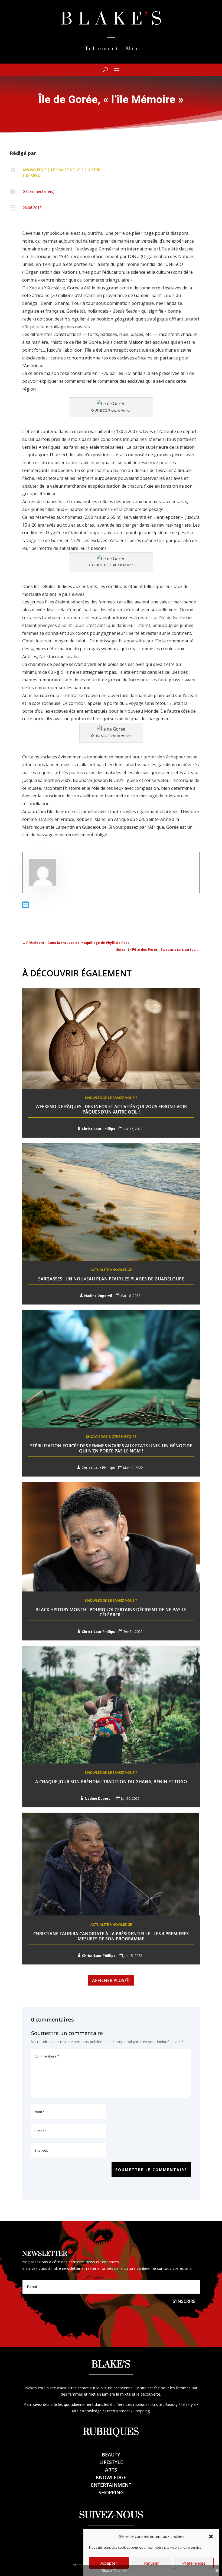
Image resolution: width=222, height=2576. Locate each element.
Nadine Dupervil (98, 1296)
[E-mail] (26, 906)
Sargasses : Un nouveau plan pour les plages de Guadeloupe (111, 1279)
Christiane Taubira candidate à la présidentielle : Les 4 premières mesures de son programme (111, 1936)
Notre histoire (123, 1436)
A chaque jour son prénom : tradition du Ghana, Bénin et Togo (111, 1782)
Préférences (194, 2563)
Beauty (111, 2455)
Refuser (151, 2563)
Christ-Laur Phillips (98, 1129)
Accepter (109, 2563)
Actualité (100, 1270)
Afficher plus (108, 1980)
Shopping (111, 2492)
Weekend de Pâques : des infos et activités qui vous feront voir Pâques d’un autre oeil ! (111, 1109)
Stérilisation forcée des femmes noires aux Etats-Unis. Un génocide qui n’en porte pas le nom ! (111, 1448)
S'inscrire (184, 2301)
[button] (211, 2537)
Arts (111, 2470)
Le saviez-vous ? (67, 170)
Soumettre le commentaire (151, 2170)
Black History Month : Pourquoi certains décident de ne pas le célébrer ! (111, 1612)
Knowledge (35, 170)
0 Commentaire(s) (39, 191)
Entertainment (111, 2485)
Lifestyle (111, 2462)
